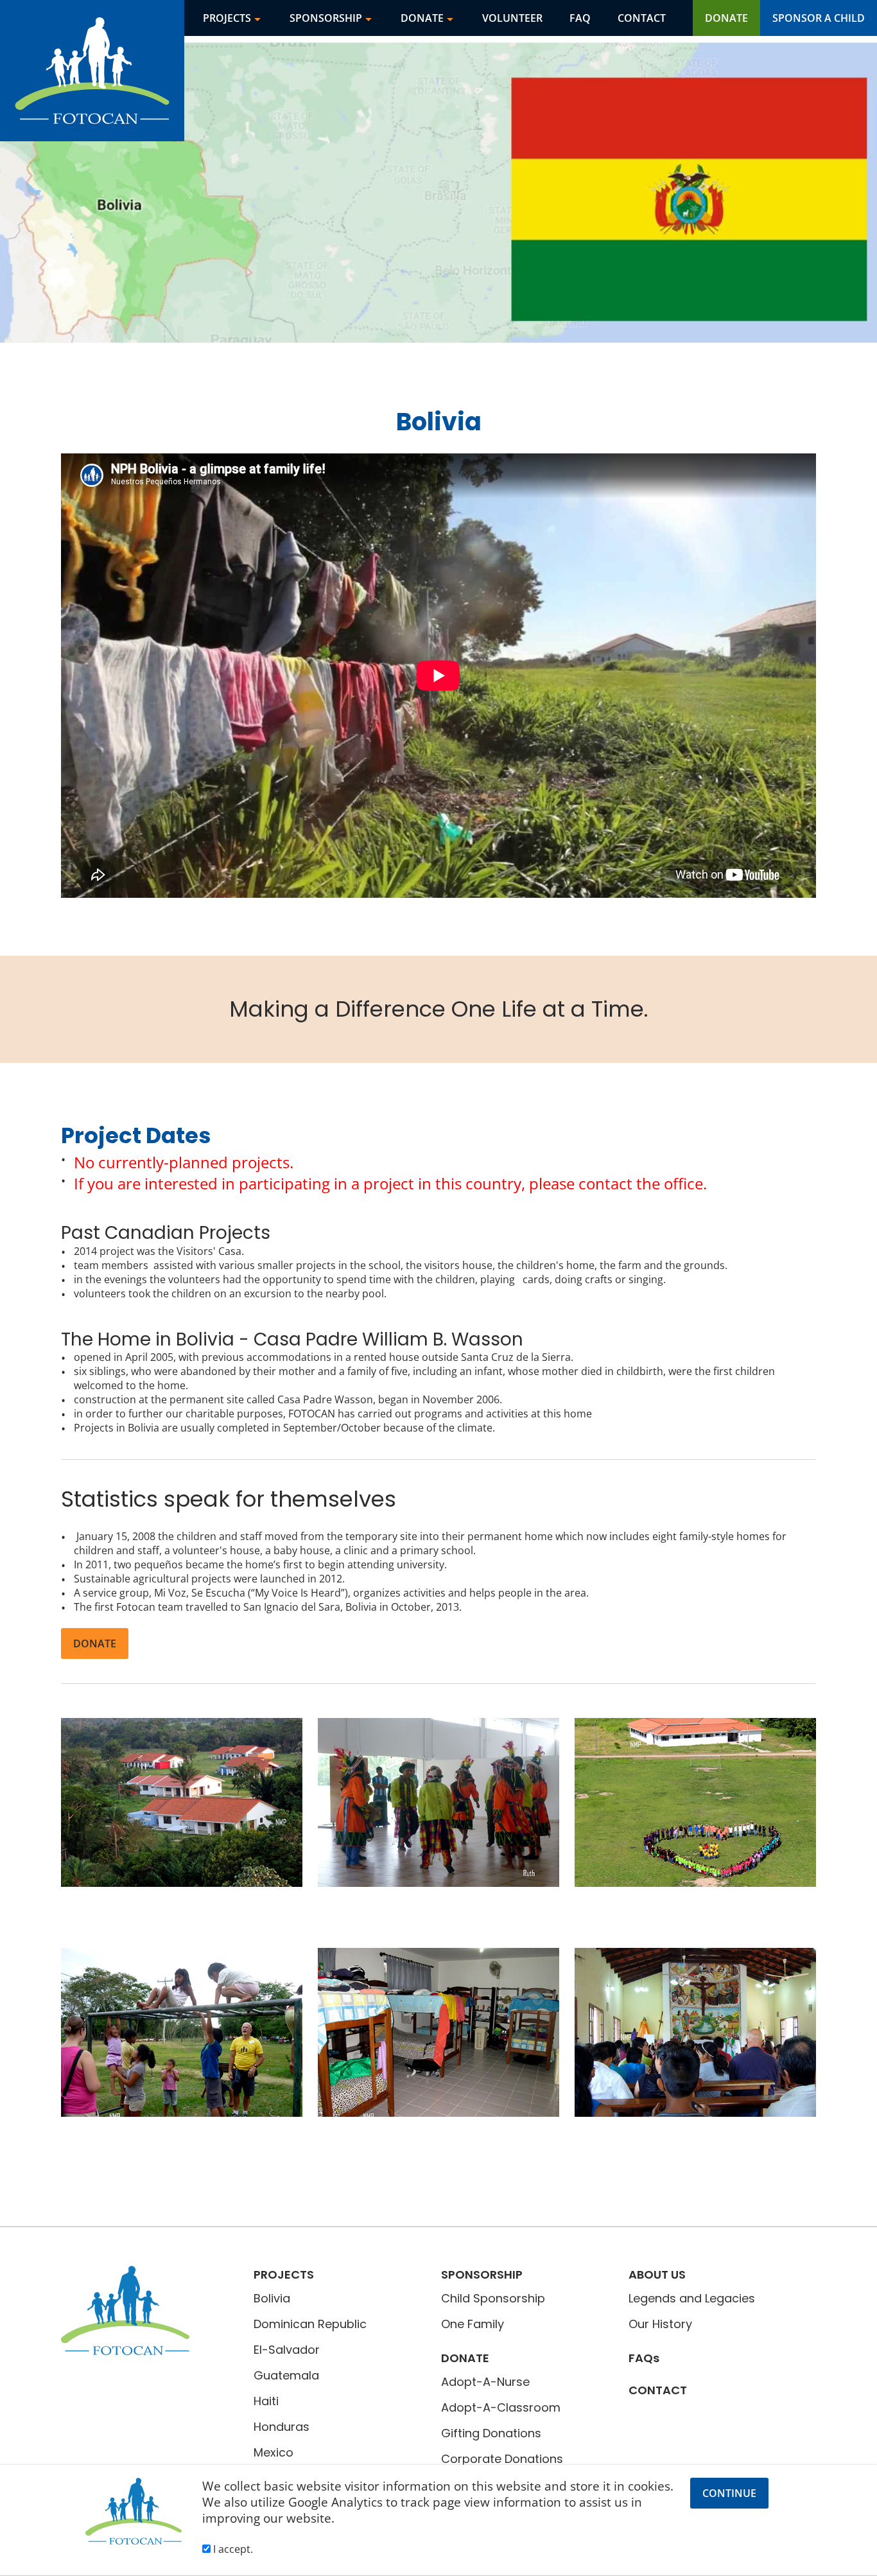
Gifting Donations (491, 2433)
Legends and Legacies (692, 2298)
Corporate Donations (502, 2459)
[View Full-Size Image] (182, 1802)
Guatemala (286, 2375)
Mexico (274, 2452)
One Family (473, 2324)
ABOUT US (657, 2274)
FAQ (580, 18)
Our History (660, 2324)
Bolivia (272, 2298)
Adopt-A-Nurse (485, 2382)
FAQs (644, 2358)
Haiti (266, 2401)
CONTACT (642, 18)
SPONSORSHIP (326, 18)
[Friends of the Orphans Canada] (438, 71)
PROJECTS (227, 18)
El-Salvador (287, 2350)
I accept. (232, 2549)
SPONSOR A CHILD (819, 18)
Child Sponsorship (493, 2298)
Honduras (282, 2427)
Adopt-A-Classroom (501, 2407)
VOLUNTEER (512, 18)
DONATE (422, 18)
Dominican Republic (310, 2324)
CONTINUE (729, 2493)
